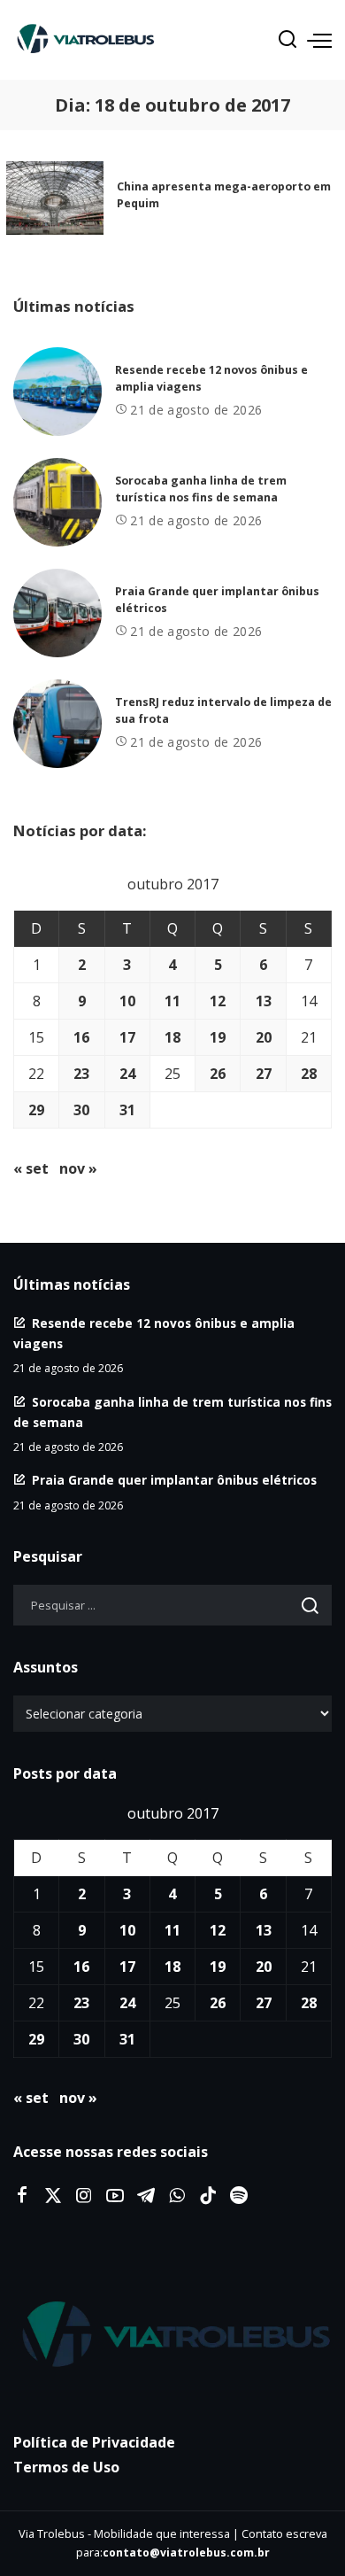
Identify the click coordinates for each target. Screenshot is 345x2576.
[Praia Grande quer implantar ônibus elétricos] (57, 613)
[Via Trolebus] (172, 2336)
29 (36, 1110)
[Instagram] (84, 2196)
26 (218, 1074)
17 (127, 1037)
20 (264, 1037)
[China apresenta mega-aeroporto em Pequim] (55, 198)
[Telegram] (146, 2196)
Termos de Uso (66, 2467)
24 (127, 1074)
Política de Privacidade (94, 2442)
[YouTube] (115, 2196)
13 (264, 1001)
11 (172, 1001)
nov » (78, 1168)
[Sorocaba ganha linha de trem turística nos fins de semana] (57, 502)
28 (309, 1074)
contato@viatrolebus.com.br (186, 2553)
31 (127, 1110)
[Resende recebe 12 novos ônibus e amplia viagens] (57, 392)
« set (31, 1168)
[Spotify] (239, 2196)
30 (81, 1110)
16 (81, 1037)
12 (218, 1001)
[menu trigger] (319, 40)
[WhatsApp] (177, 2196)
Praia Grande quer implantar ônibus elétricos (174, 1480)
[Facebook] (22, 2196)
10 (127, 1001)
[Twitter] (53, 2196)
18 (172, 1037)
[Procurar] (287, 40)
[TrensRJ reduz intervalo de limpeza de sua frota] (57, 724)
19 (218, 1037)
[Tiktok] (208, 2196)
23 (81, 1074)
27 (264, 1074)
